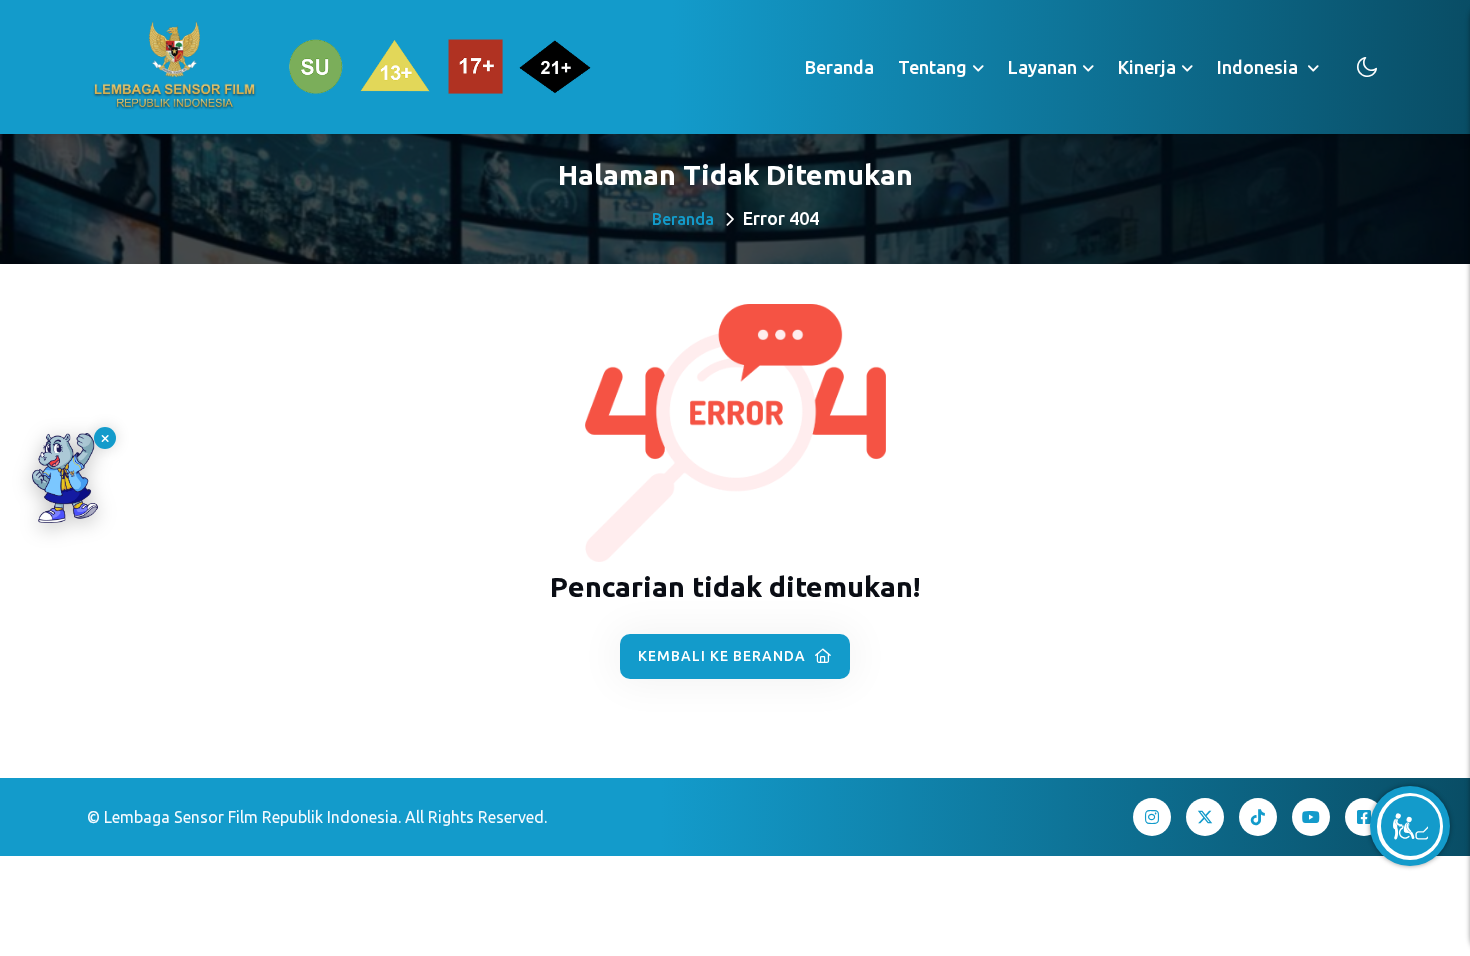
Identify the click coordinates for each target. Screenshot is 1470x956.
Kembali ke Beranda (724, 656)
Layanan (1042, 67)
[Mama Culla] (65, 478)
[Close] (105, 438)
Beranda (839, 67)
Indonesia (1259, 67)
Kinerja (1147, 67)
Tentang (932, 67)
